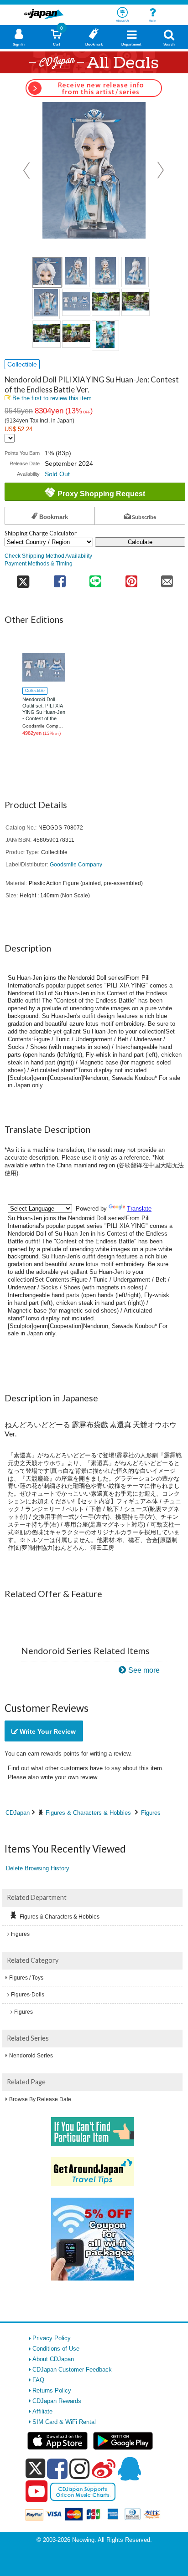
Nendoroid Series (31, 2056)
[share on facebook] (60, 578)
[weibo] (104, 2469)
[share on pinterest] (131, 578)
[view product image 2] (76, 272)
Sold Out (57, 474)
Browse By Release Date (40, 2099)
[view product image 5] (46, 304)
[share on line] (95, 578)
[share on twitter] (23, 578)
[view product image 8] (136, 302)
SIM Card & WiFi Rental (64, 2422)
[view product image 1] (47, 272)
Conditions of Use (56, 2349)
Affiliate (42, 2411)
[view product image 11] (105, 336)
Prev (27, 170)
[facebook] (57, 2469)
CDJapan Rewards (57, 2401)
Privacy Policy (52, 2338)
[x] (35, 2469)
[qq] (129, 2469)
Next (161, 170)
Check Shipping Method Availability (48, 556)
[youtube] (37, 2492)
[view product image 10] (76, 334)
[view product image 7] (106, 302)
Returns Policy (52, 2390)
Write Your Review (47, 1731)
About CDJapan (53, 2359)
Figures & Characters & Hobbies (88, 1813)
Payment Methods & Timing (39, 563)
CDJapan (18, 1813)
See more (144, 1670)
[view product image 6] (76, 302)
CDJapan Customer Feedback (72, 2370)
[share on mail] (167, 578)
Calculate (140, 542)
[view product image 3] (105, 272)
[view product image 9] (47, 334)
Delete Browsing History (38, 1868)
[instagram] (80, 2469)
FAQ (38, 2380)
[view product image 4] (135, 272)
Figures (151, 1813)
